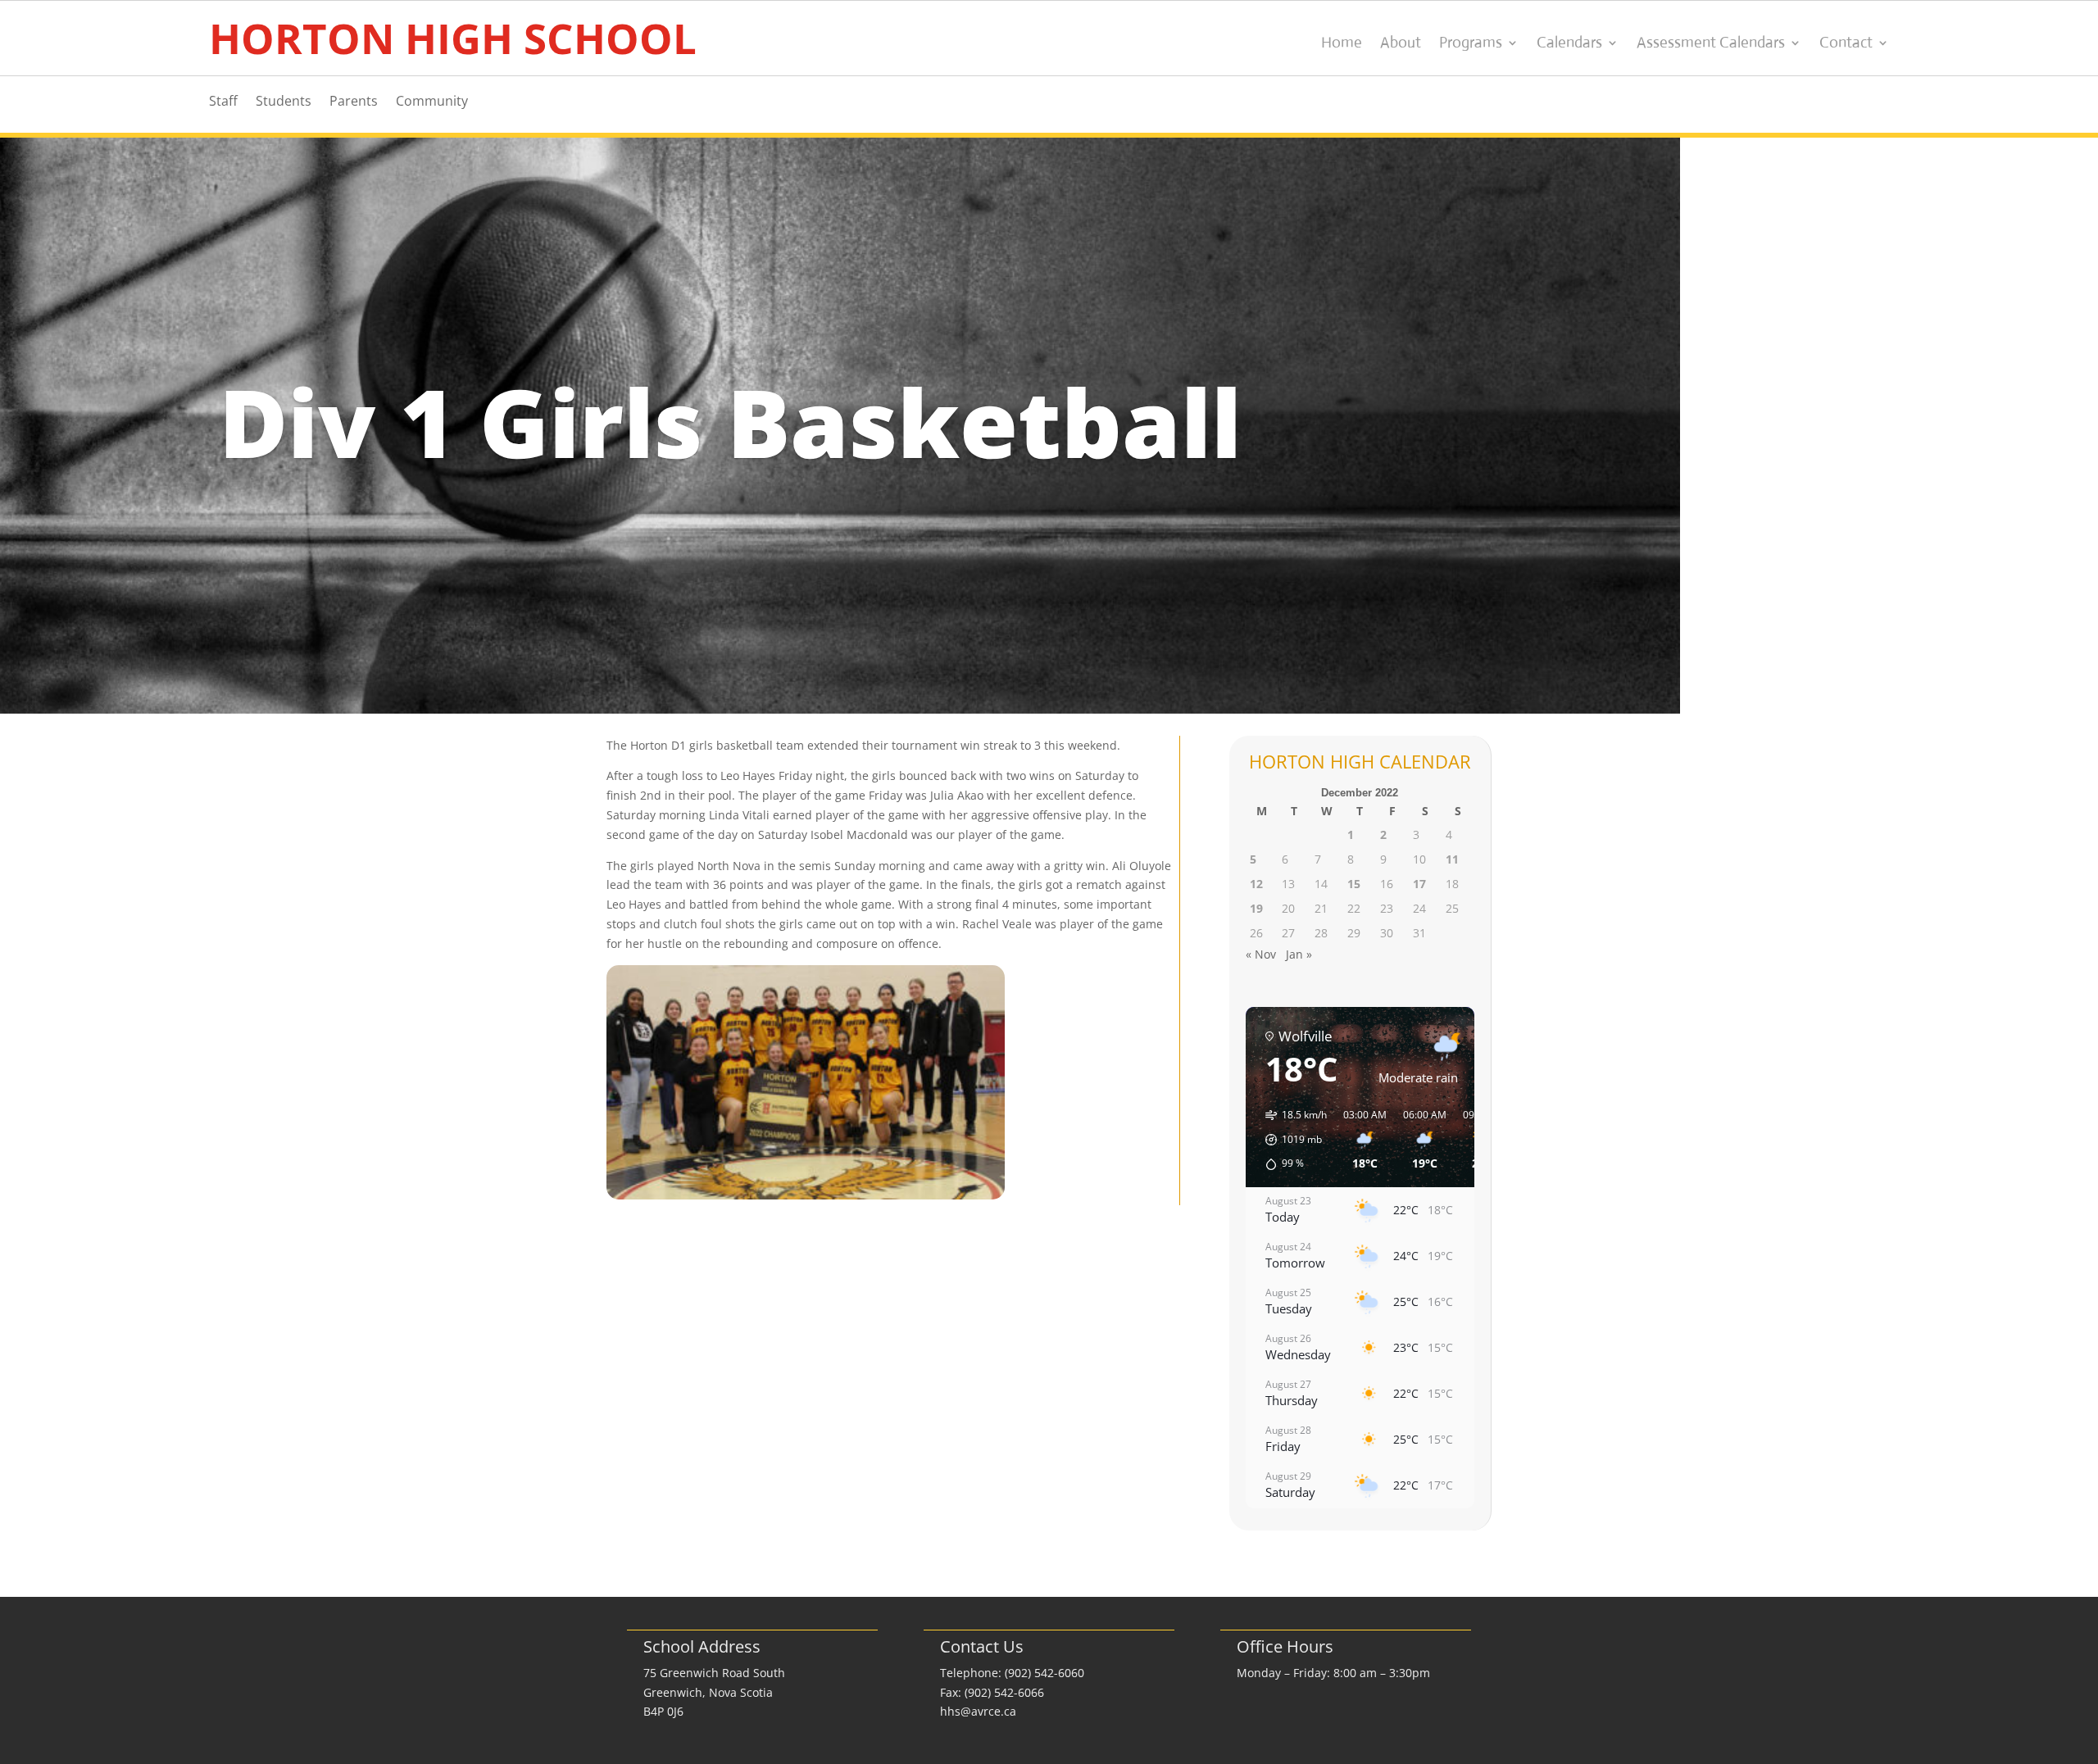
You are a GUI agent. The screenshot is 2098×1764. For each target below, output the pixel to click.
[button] (1290, 1140)
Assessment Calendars (1711, 44)
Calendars (1569, 44)
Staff (223, 102)
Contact (1846, 44)
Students (284, 102)
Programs (1471, 44)
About (1401, 44)
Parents (354, 102)
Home (1342, 44)
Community (432, 102)
